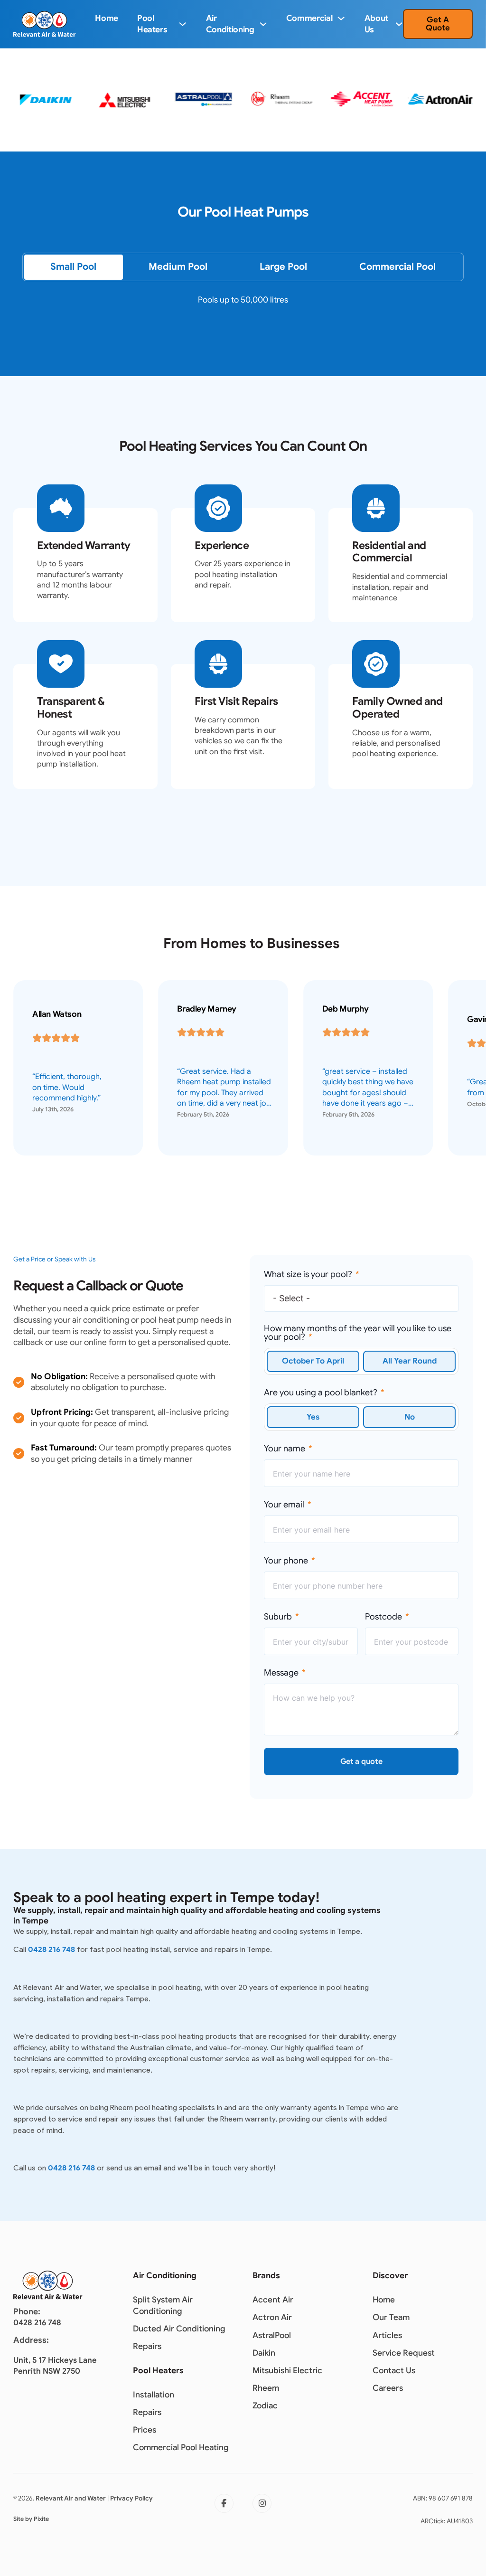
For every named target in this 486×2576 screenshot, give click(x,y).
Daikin (264, 2353)
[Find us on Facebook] (224, 2503)
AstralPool (272, 2335)
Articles (387, 2335)
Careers (388, 2388)
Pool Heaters (152, 24)
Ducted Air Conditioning (179, 2329)
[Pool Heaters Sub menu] (182, 24)
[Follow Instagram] (262, 2503)
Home (107, 18)
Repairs (147, 2346)
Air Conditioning (230, 24)
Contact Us (394, 2370)
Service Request (404, 2353)
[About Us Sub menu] (399, 24)
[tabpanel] (243, 307)
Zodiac (265, 2406)
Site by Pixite (31, 2519)
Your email (284, 1505)
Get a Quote (438, 24)
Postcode (383, 1617)
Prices (145, 2430)
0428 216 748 (51, 1949)
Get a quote (361, 1762)
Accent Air (273, 2300)
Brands (266, 2275)
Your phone (286, 1561)
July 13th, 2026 (53, 1109)
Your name (285, 1449)
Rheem (266, 2388)
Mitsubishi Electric (287, 2370)
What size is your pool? (308, 1274)
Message (281, 1673)
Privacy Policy (131, 2498)
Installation (154, 2395)
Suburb (278, 1617)
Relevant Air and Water (71, 2498)
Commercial (309, 18)
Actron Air (272, 2317)
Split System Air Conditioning (163, 2305)
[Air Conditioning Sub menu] (263, 24)
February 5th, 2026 (203, 1115)
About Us (376, 24)
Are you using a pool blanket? (321, 1392)
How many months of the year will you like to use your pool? (358, 1333)
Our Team (391, 2317)
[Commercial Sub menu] (341, 18)
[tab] (73, 267)
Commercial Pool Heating (181, 2447)
